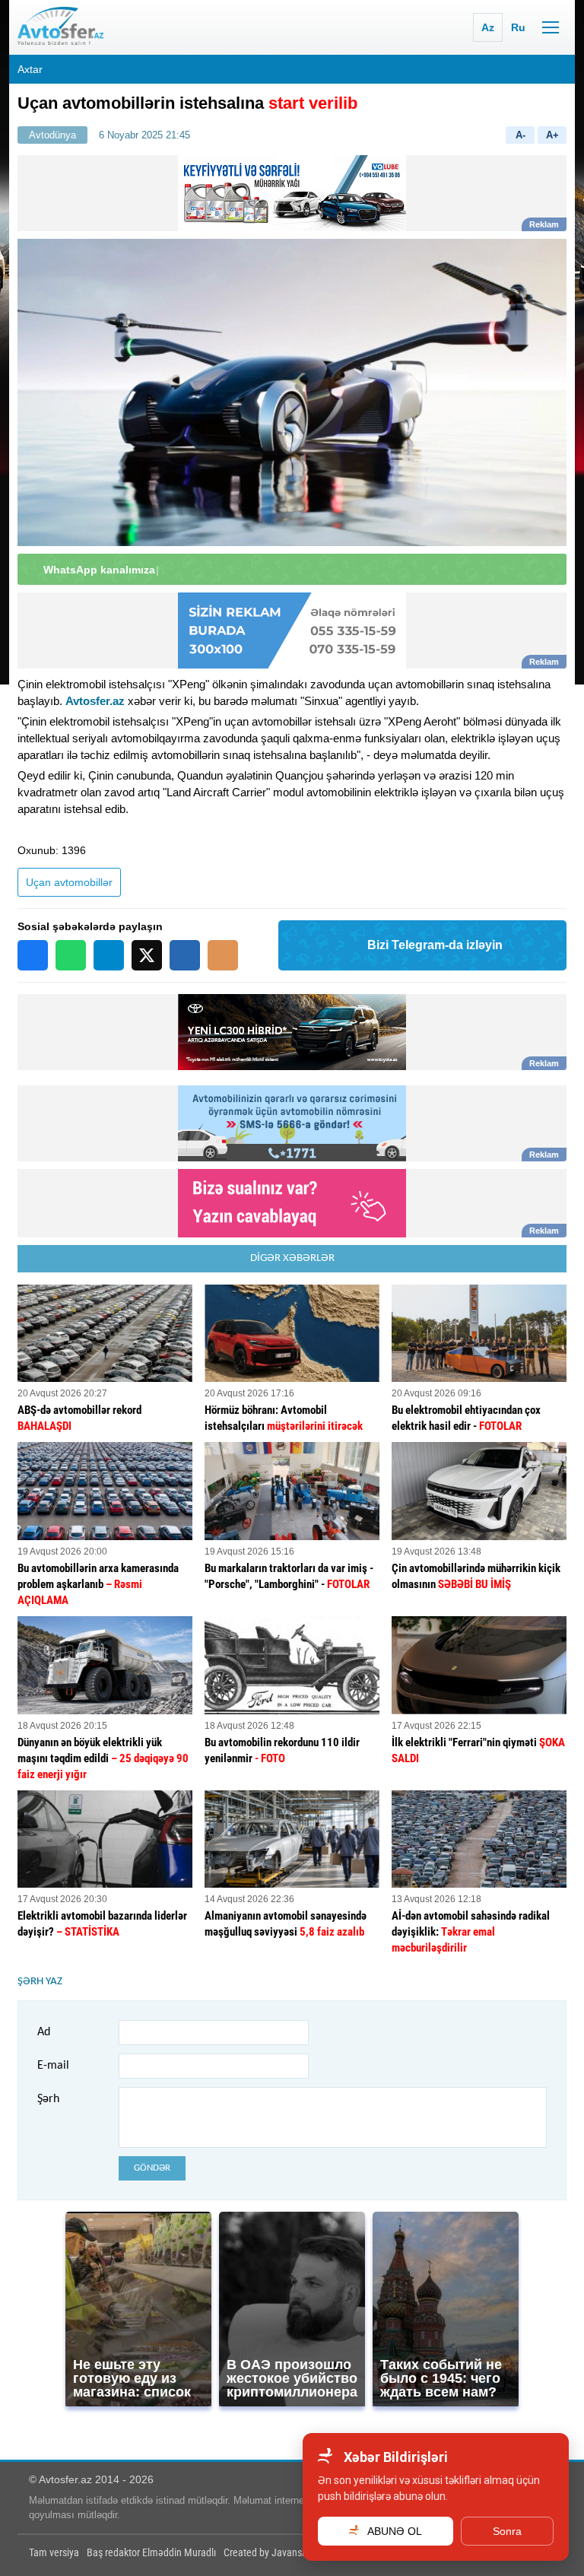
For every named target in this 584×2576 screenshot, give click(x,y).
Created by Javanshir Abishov (286, 2552)
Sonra (507, 2531)
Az (488, 27)
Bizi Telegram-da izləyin (435, 945)
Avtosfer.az (95, 701)
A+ (552, 135)
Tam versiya (54, 2552)
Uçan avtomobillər (69, 882)
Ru (518, 27)
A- (521, 135)
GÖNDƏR (152, 2168)
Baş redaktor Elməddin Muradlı (151, 2552)
